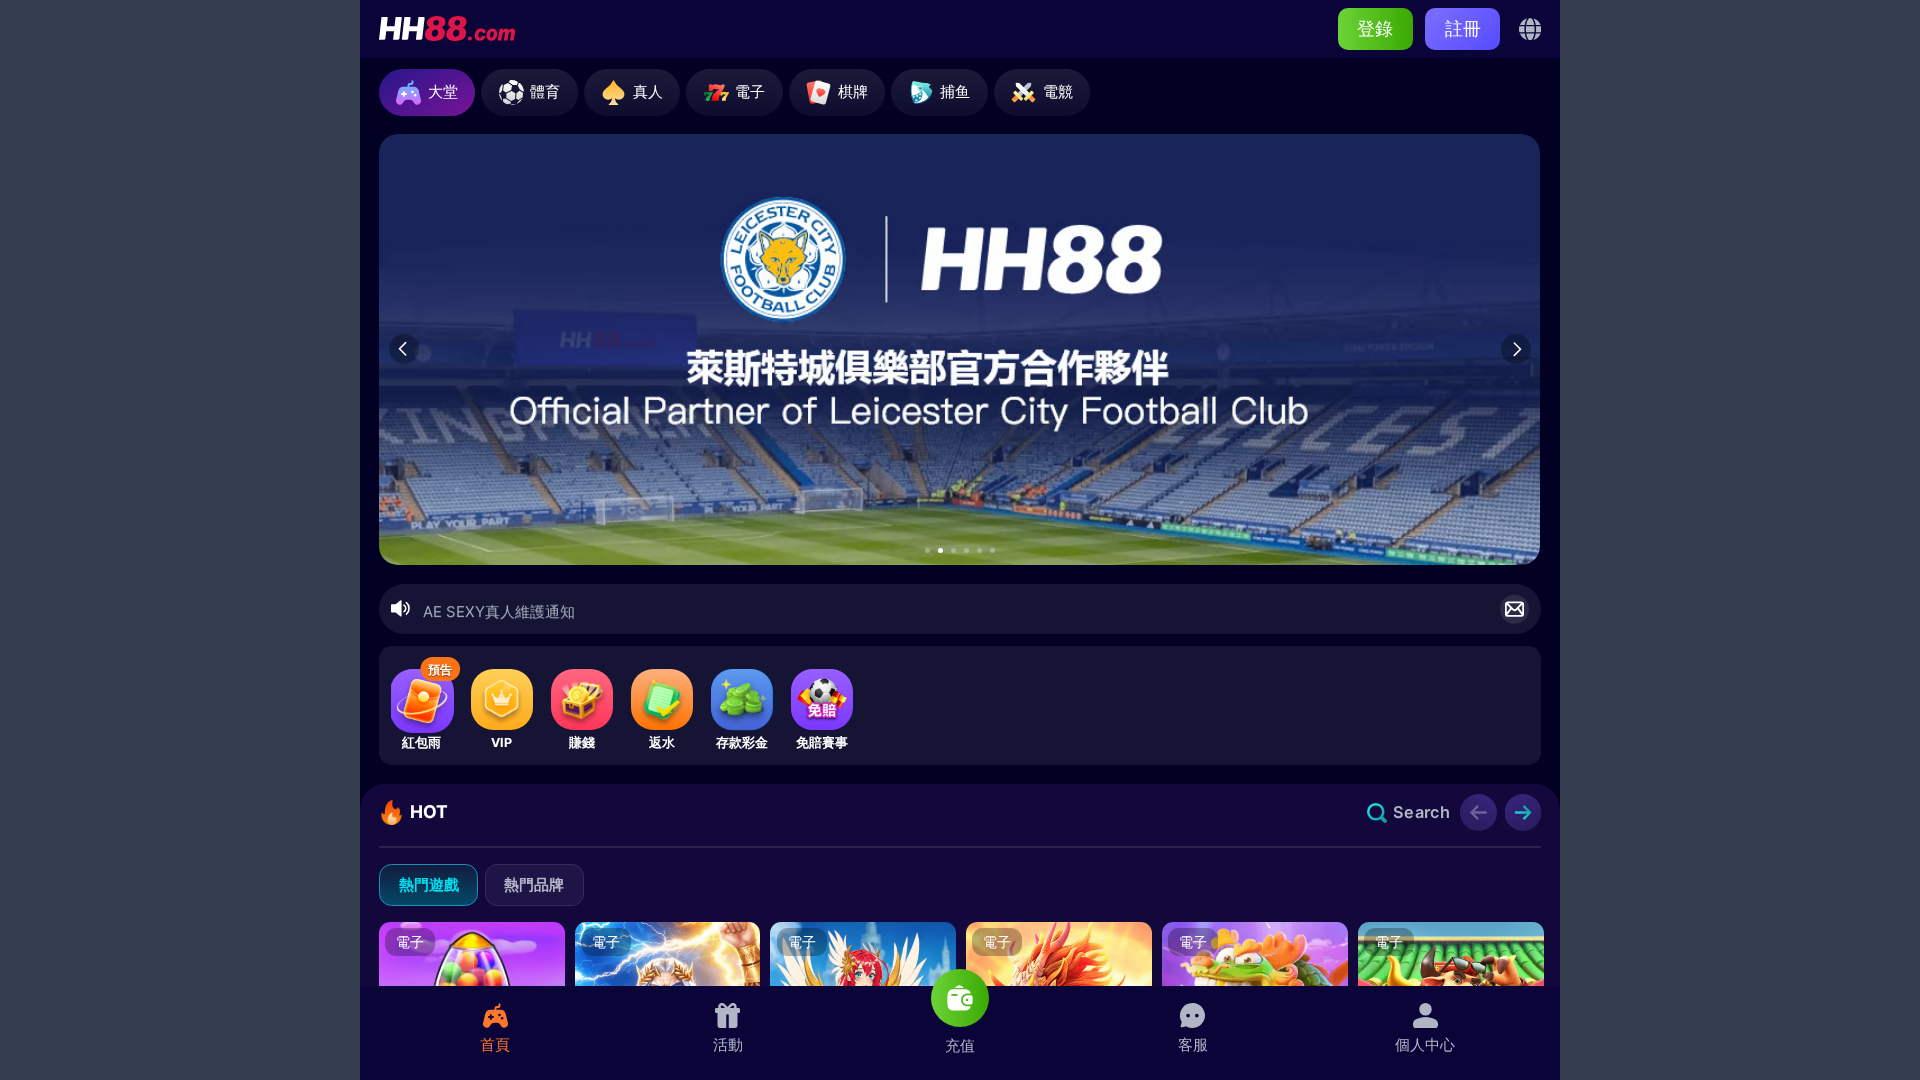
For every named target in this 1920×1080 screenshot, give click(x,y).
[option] (959, 349)
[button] (927, 550)
